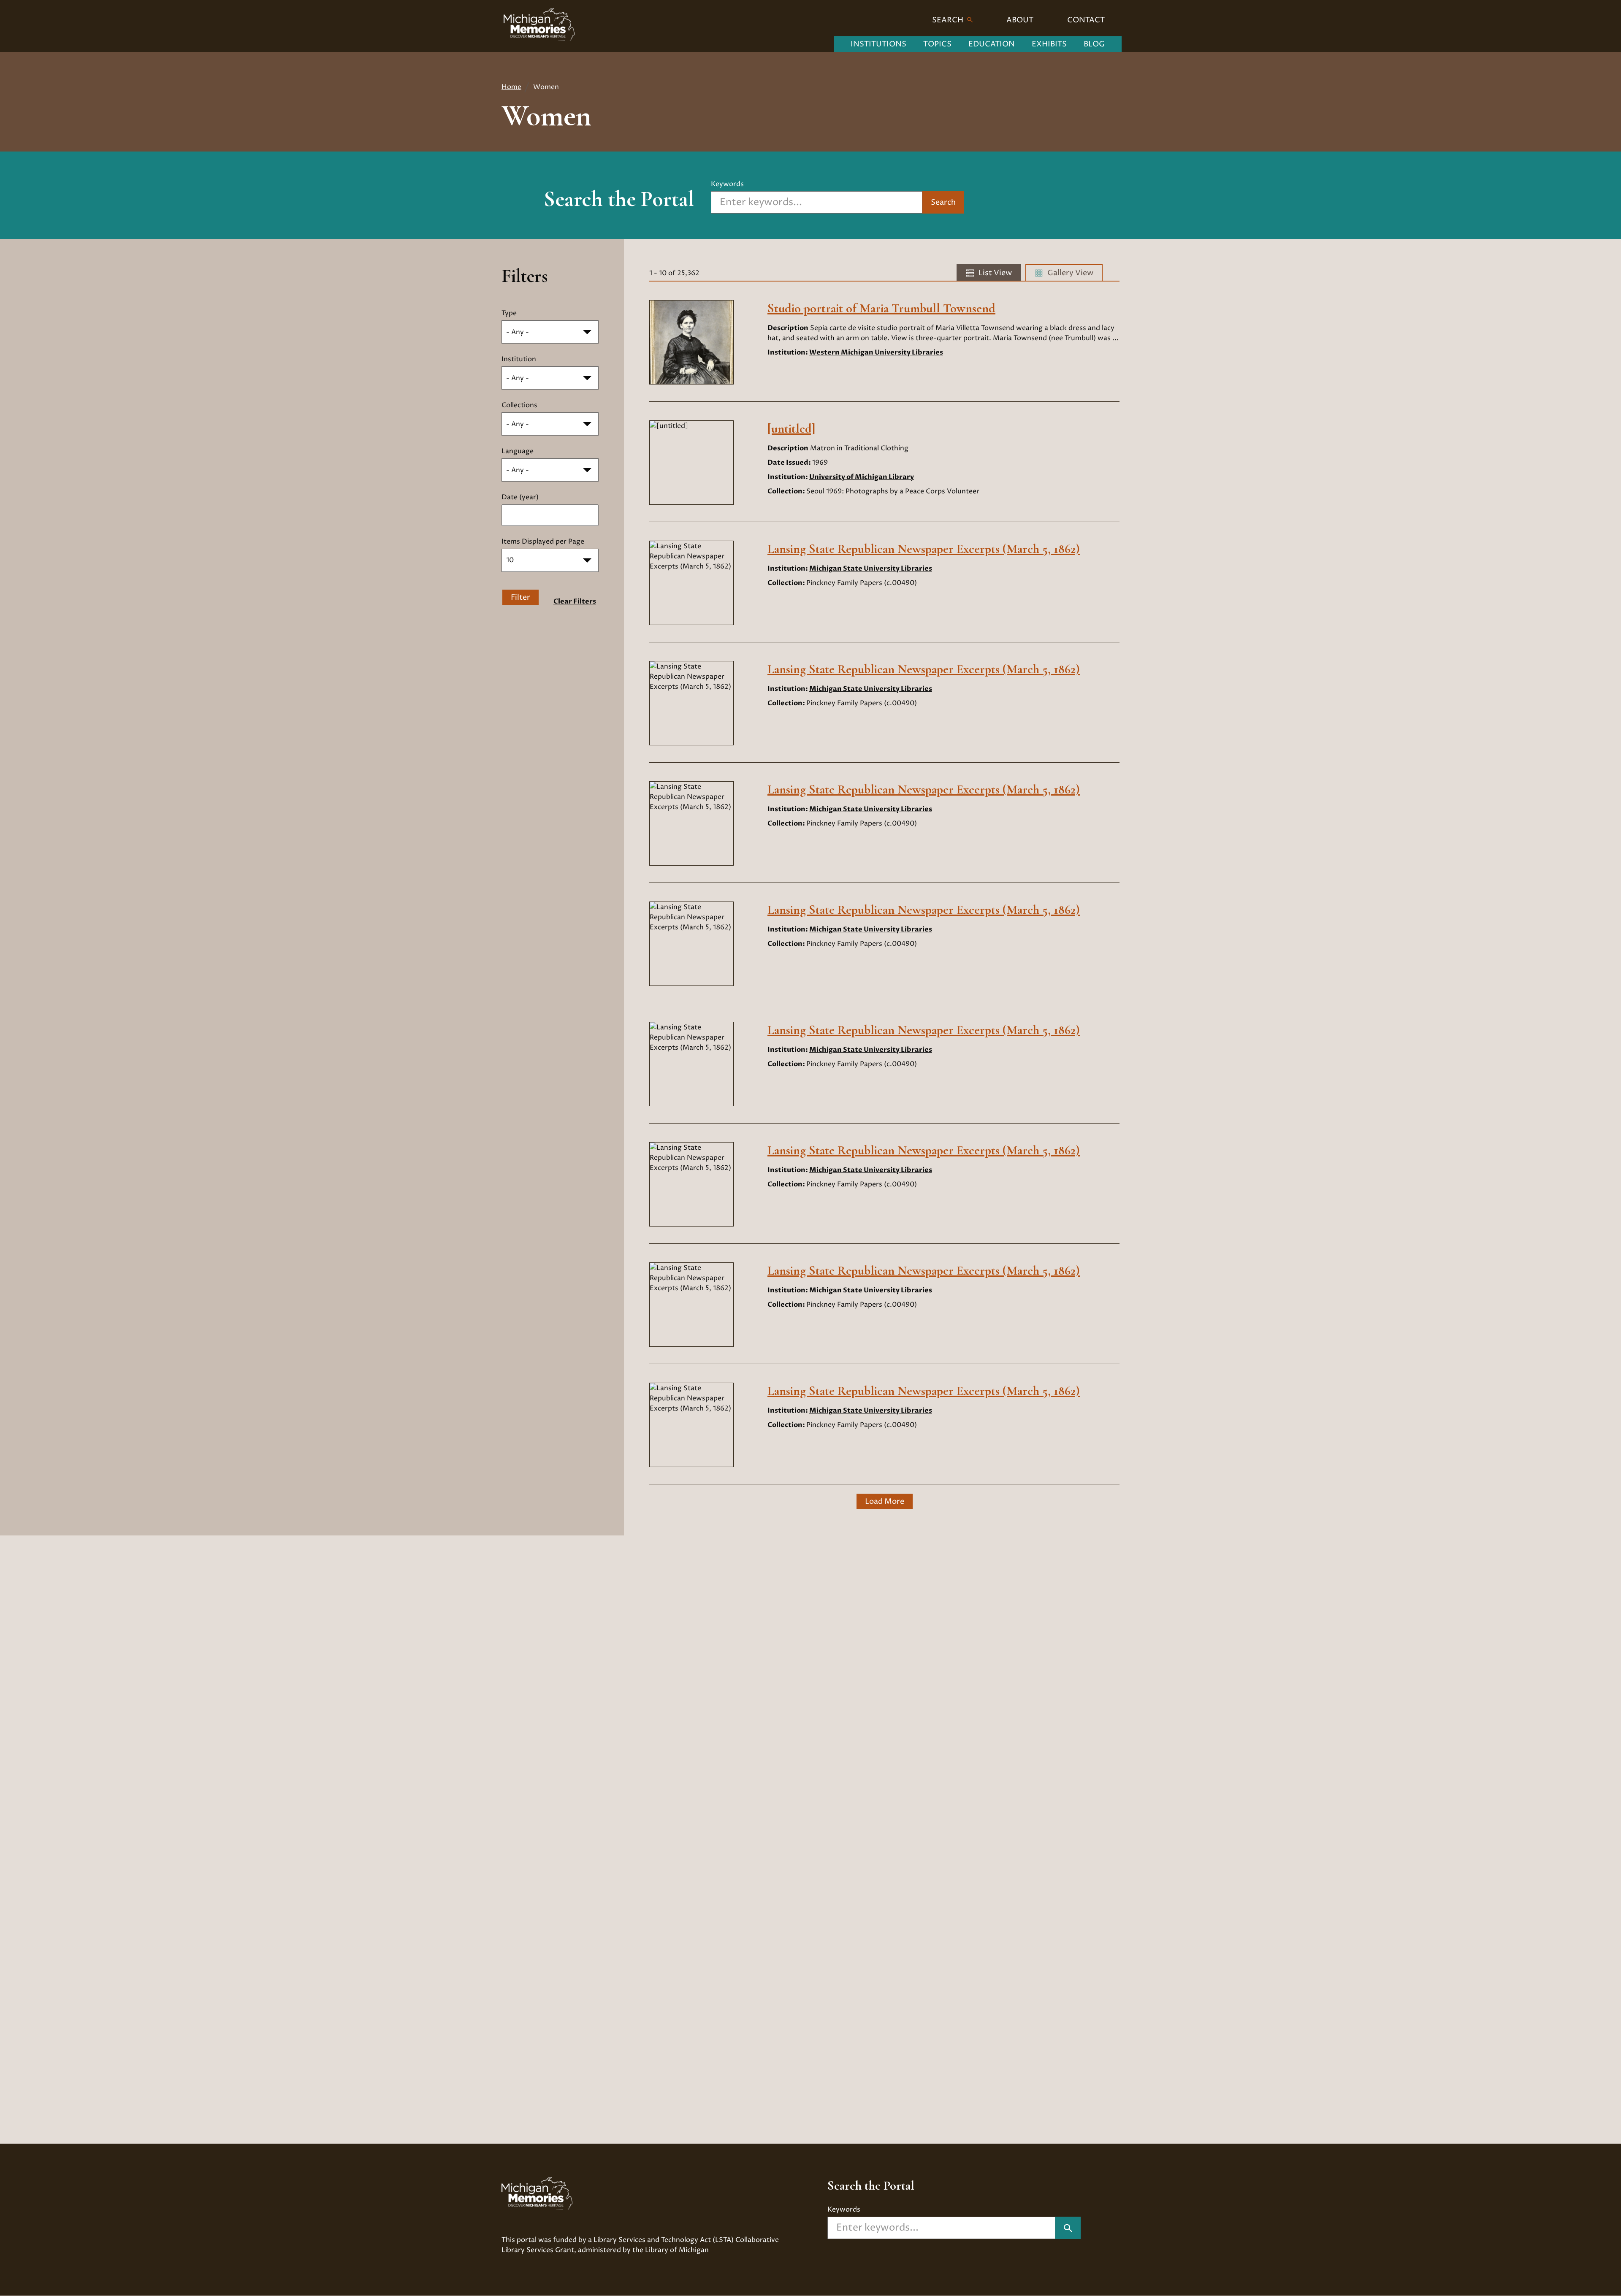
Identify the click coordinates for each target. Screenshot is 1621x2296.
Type (509, 313)
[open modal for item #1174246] (652, 297)
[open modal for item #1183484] (652, 1019)
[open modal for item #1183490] (652, 1259)
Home (511, 87)
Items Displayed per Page (543, 542)
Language (518, 451)
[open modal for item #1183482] (652, 778)
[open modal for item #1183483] (652, 899)
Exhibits (1049, 44)
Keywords (727, 184)
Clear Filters (575, 601)
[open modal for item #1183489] (652, 1139)
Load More (885, 1501)
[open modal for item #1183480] (652, 658)
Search (949, 20)
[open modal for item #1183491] (652, 1380)
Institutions (878, 44)
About (1020, 20)
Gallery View (1070, 273)
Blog (1094, 44)
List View (995, 273)
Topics (937, 44)
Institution (519, 359)
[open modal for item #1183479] (652, 538)
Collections (519, 405)
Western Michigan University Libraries (876, 352)
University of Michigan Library (862, 477)
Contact (1086, 20)
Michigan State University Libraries (871, 569)
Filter (520, 597)
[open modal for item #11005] (652, 417)
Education (992, 44)
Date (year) (520, 497)
